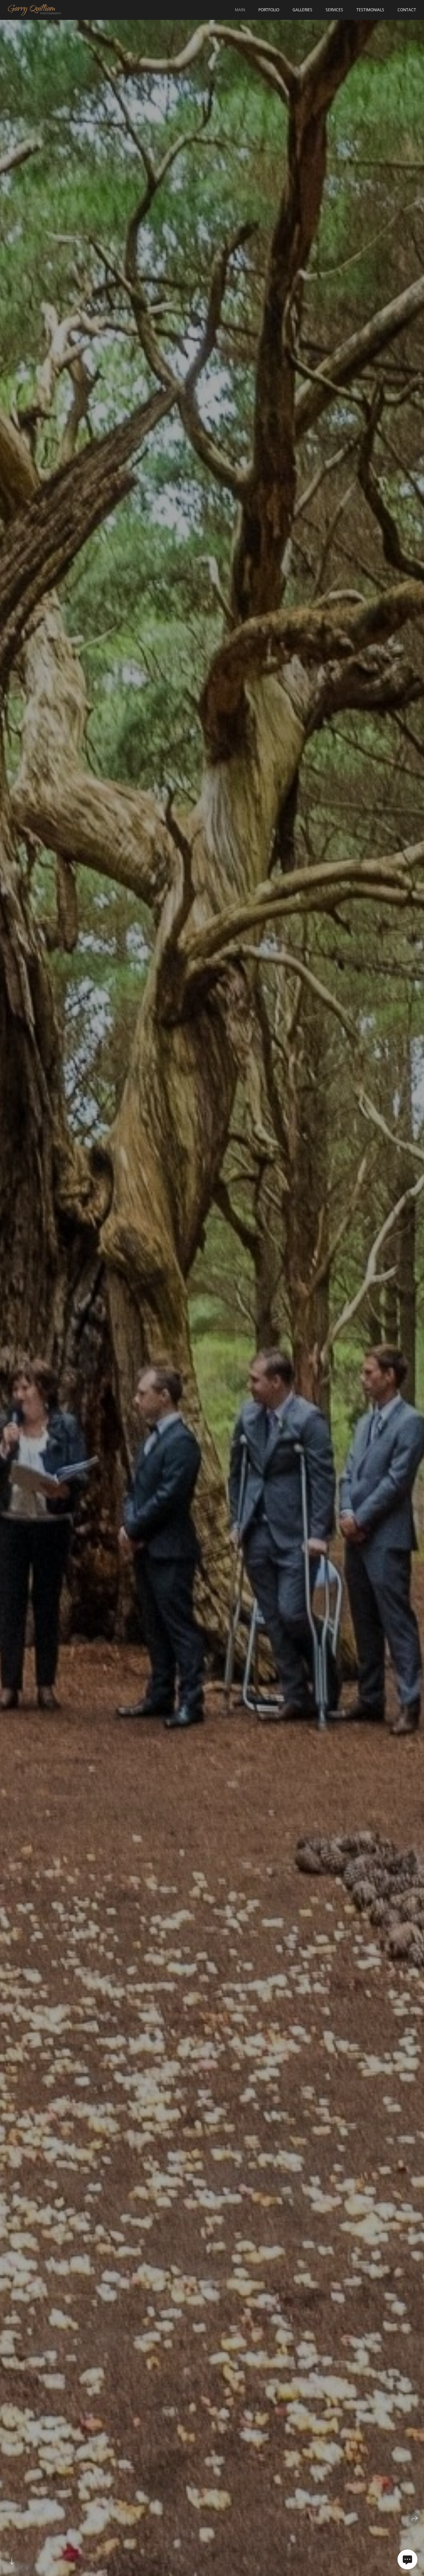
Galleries (302, 10)
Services (334, 10)
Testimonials (370, 10)
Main (240, 10)
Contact (407, 10)
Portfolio (269, 10)
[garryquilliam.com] (35, 10)
